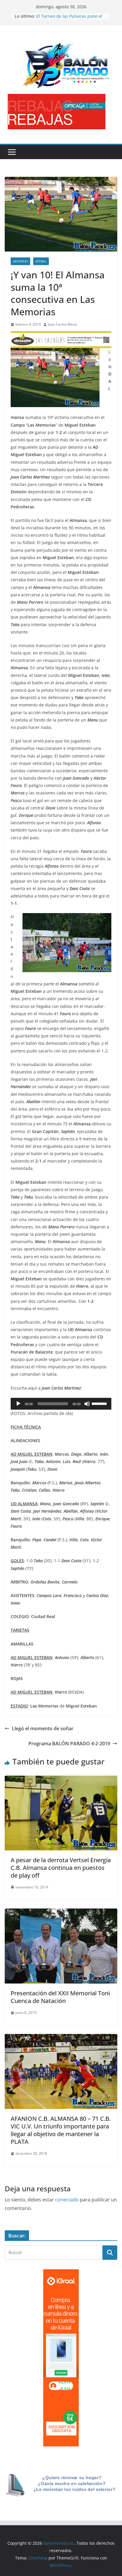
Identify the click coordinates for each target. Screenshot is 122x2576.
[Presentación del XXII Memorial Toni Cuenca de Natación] (61, 1913)
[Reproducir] (18, 1404)
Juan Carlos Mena (62, 324)
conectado (67, 2200)
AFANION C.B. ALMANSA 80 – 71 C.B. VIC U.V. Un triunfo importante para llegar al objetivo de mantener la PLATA (61, 2130)
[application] (61, 1404)
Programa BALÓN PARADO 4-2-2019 (69, 1744)
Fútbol (41, 261)
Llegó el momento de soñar (43, 1728)
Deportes (20, 261)
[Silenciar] (87, 1404)
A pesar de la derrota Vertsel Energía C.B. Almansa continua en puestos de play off (61, 1868)
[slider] (100, 1403)
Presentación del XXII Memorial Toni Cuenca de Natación (60, 1997)
